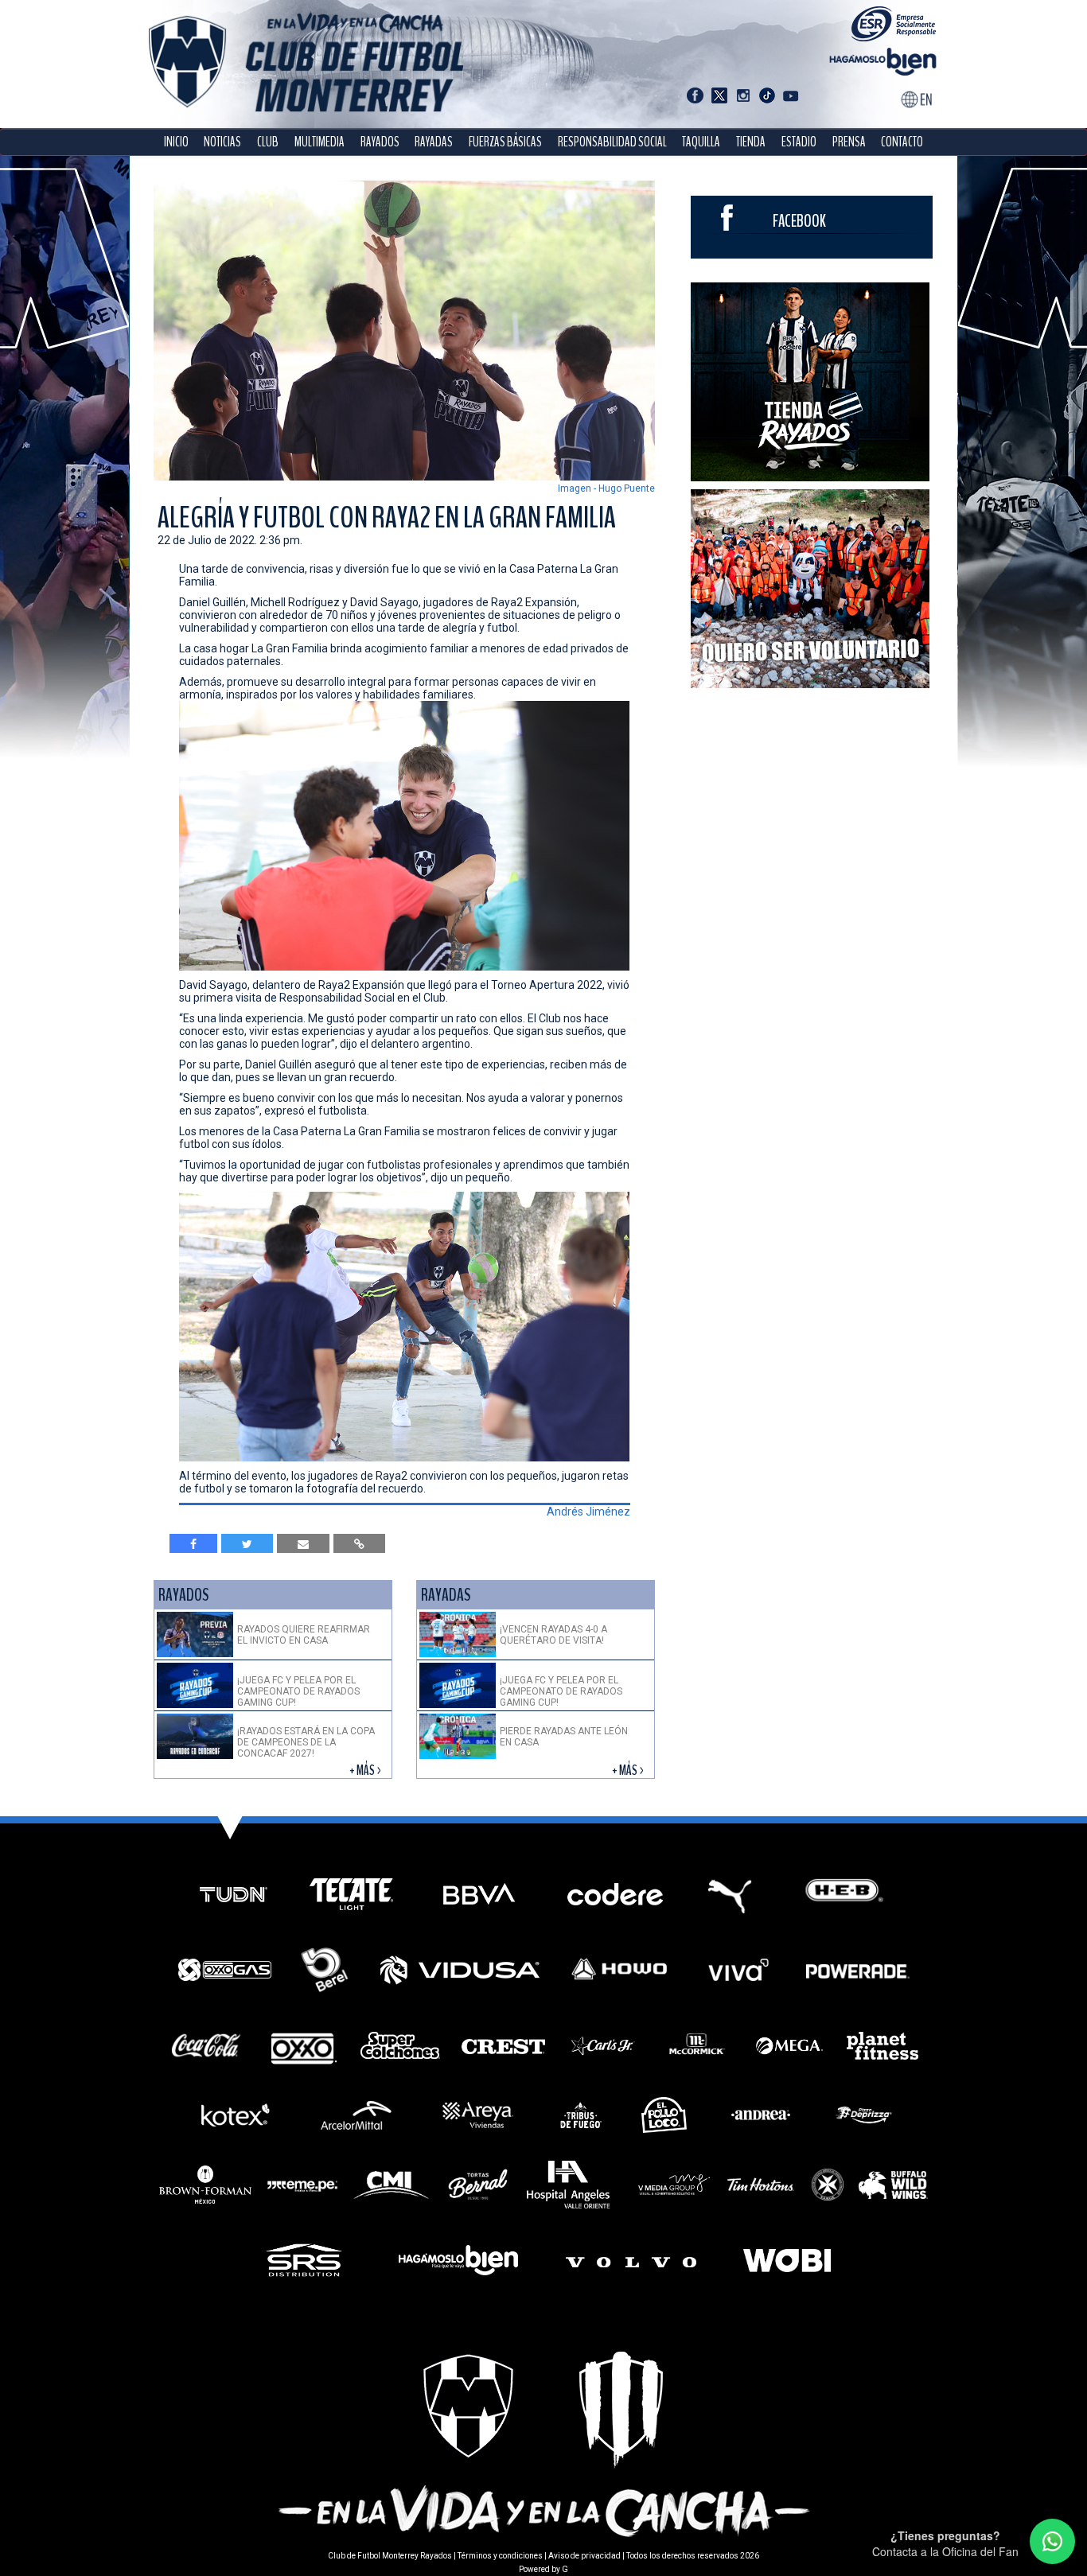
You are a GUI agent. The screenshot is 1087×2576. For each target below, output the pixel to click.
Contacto (902, 142)
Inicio (176, 142)
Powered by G (543, 2569)
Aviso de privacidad (584, 2556)
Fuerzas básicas (505, 142)
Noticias (222, 142)
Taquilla (701, 142)
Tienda (751, 142)
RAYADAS (434, 142)
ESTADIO (799, 142)
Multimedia (319, 142)
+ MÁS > (366, 1771)
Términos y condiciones (500, 2556)
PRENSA (849, 142)
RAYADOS (380, 142)
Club (268, 142)
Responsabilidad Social (612, 142)
